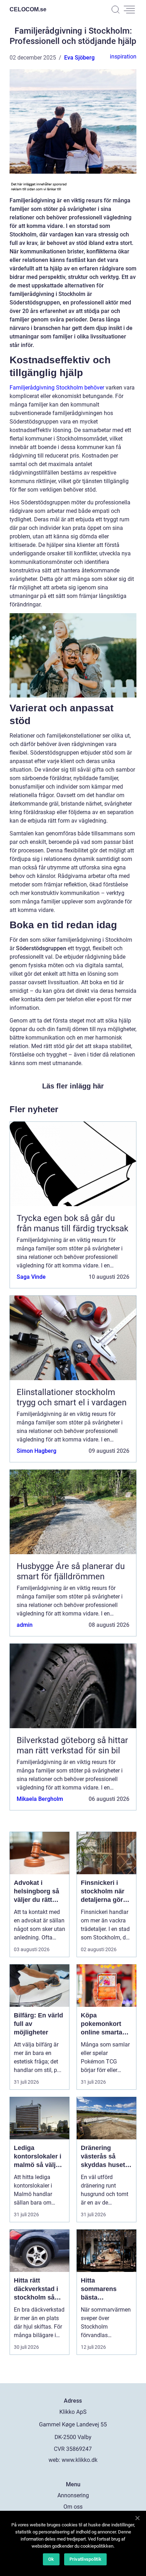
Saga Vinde (31, 1277)
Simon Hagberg (36, 1451)
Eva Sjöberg (79, 58)
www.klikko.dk (80, 2460)
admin (25, 1625)
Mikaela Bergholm (40, 1799)
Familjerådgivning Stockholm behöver (57, 388)
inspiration (123, 57)
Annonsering (73, 2495)
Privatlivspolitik (85, 2559)
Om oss (73, 2507)
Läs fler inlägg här (73, 1086)
